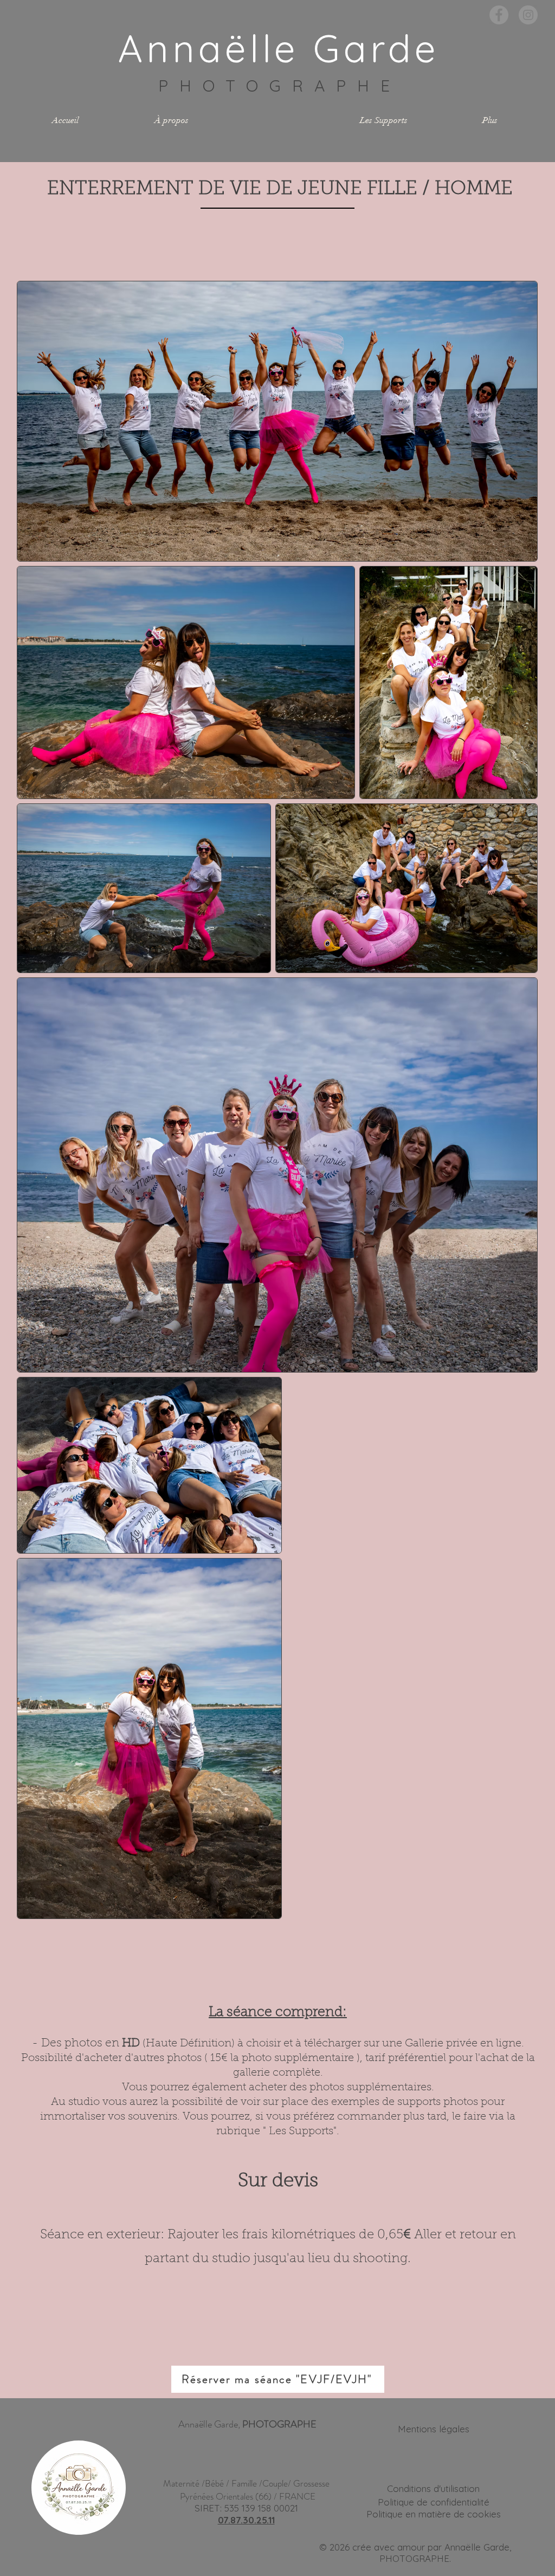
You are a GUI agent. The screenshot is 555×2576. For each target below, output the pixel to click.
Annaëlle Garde (279, 48)
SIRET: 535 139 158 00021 (246, 2508)
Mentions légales (434, 2429)
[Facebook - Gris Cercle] (499, 15)
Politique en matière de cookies (434, 2514)
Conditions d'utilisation (433, 2488)
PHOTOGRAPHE (280, 86)
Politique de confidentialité (434, 2502)
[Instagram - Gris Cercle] (528, 15)
